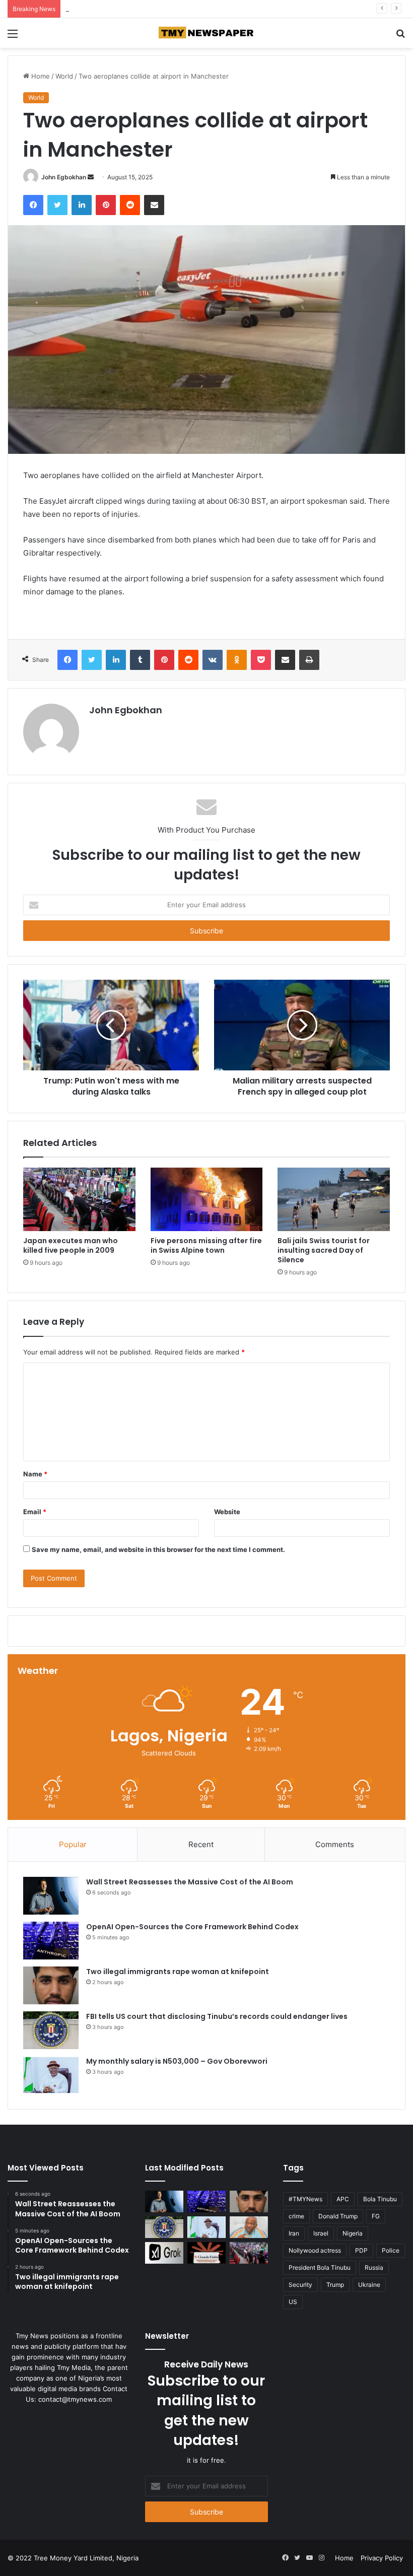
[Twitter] (57, 205)
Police (391, 2250)
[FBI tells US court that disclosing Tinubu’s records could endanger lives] (51, 2030)
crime (296, 2216)
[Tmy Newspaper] (206, 33)
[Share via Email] (154, 205)
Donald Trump (338, 2216)
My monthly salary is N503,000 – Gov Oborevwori (177, 2061)
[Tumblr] (140, 660)
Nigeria (353, 2233)
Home (40, 76)
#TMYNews (305, 2199)
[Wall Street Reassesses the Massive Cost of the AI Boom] (51, 1896)
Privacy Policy (382, 2558)
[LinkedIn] (82, 205)
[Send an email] (91, 177)
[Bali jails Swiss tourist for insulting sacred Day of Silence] (334, 1199)
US (293, 2302)
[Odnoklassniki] (237, 660)
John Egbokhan (64, 177)
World (64, 76)
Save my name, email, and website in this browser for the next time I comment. (158, 1549)
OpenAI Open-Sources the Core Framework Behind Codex (192, 1927)
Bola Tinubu (380, 2199)
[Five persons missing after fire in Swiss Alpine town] (207, 1199)
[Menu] (13, 37)
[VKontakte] (213, 660)
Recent (201, 1844)
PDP (361, 2250)
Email (35, 1512)
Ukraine (369, 2285)
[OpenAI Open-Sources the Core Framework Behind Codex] (51, 1941)
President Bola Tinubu (320, 2267)
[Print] (309, 660)
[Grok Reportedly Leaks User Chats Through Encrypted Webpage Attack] (164, 2253)
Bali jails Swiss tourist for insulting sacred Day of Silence (324, 1250)
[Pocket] (261, 660)
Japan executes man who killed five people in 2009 (71, 1245)
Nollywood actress (315, 2250)
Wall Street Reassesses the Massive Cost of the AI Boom (190, 1882)
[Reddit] (130, 205)
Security (300, 2285)
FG (376, 2216)
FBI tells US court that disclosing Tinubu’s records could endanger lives (217, 2016)
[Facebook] (33, 205)
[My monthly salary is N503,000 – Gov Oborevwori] (51, 2075)
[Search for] (400, 37)
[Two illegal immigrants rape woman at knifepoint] (51, 1985)
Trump (335, 2285)
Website (227, 1512)
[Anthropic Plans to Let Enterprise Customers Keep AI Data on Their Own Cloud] (206, 2253)
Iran (294, 2233)
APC (343, 2199)
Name (35, 1474)
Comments (335, 1844)
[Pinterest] (106, 205)
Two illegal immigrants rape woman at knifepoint (141, 9)
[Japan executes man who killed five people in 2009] (79, 1199)
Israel (321, 2233)
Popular (73, 1844)
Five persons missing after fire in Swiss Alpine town (206, 1245)
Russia (374, 2267)
